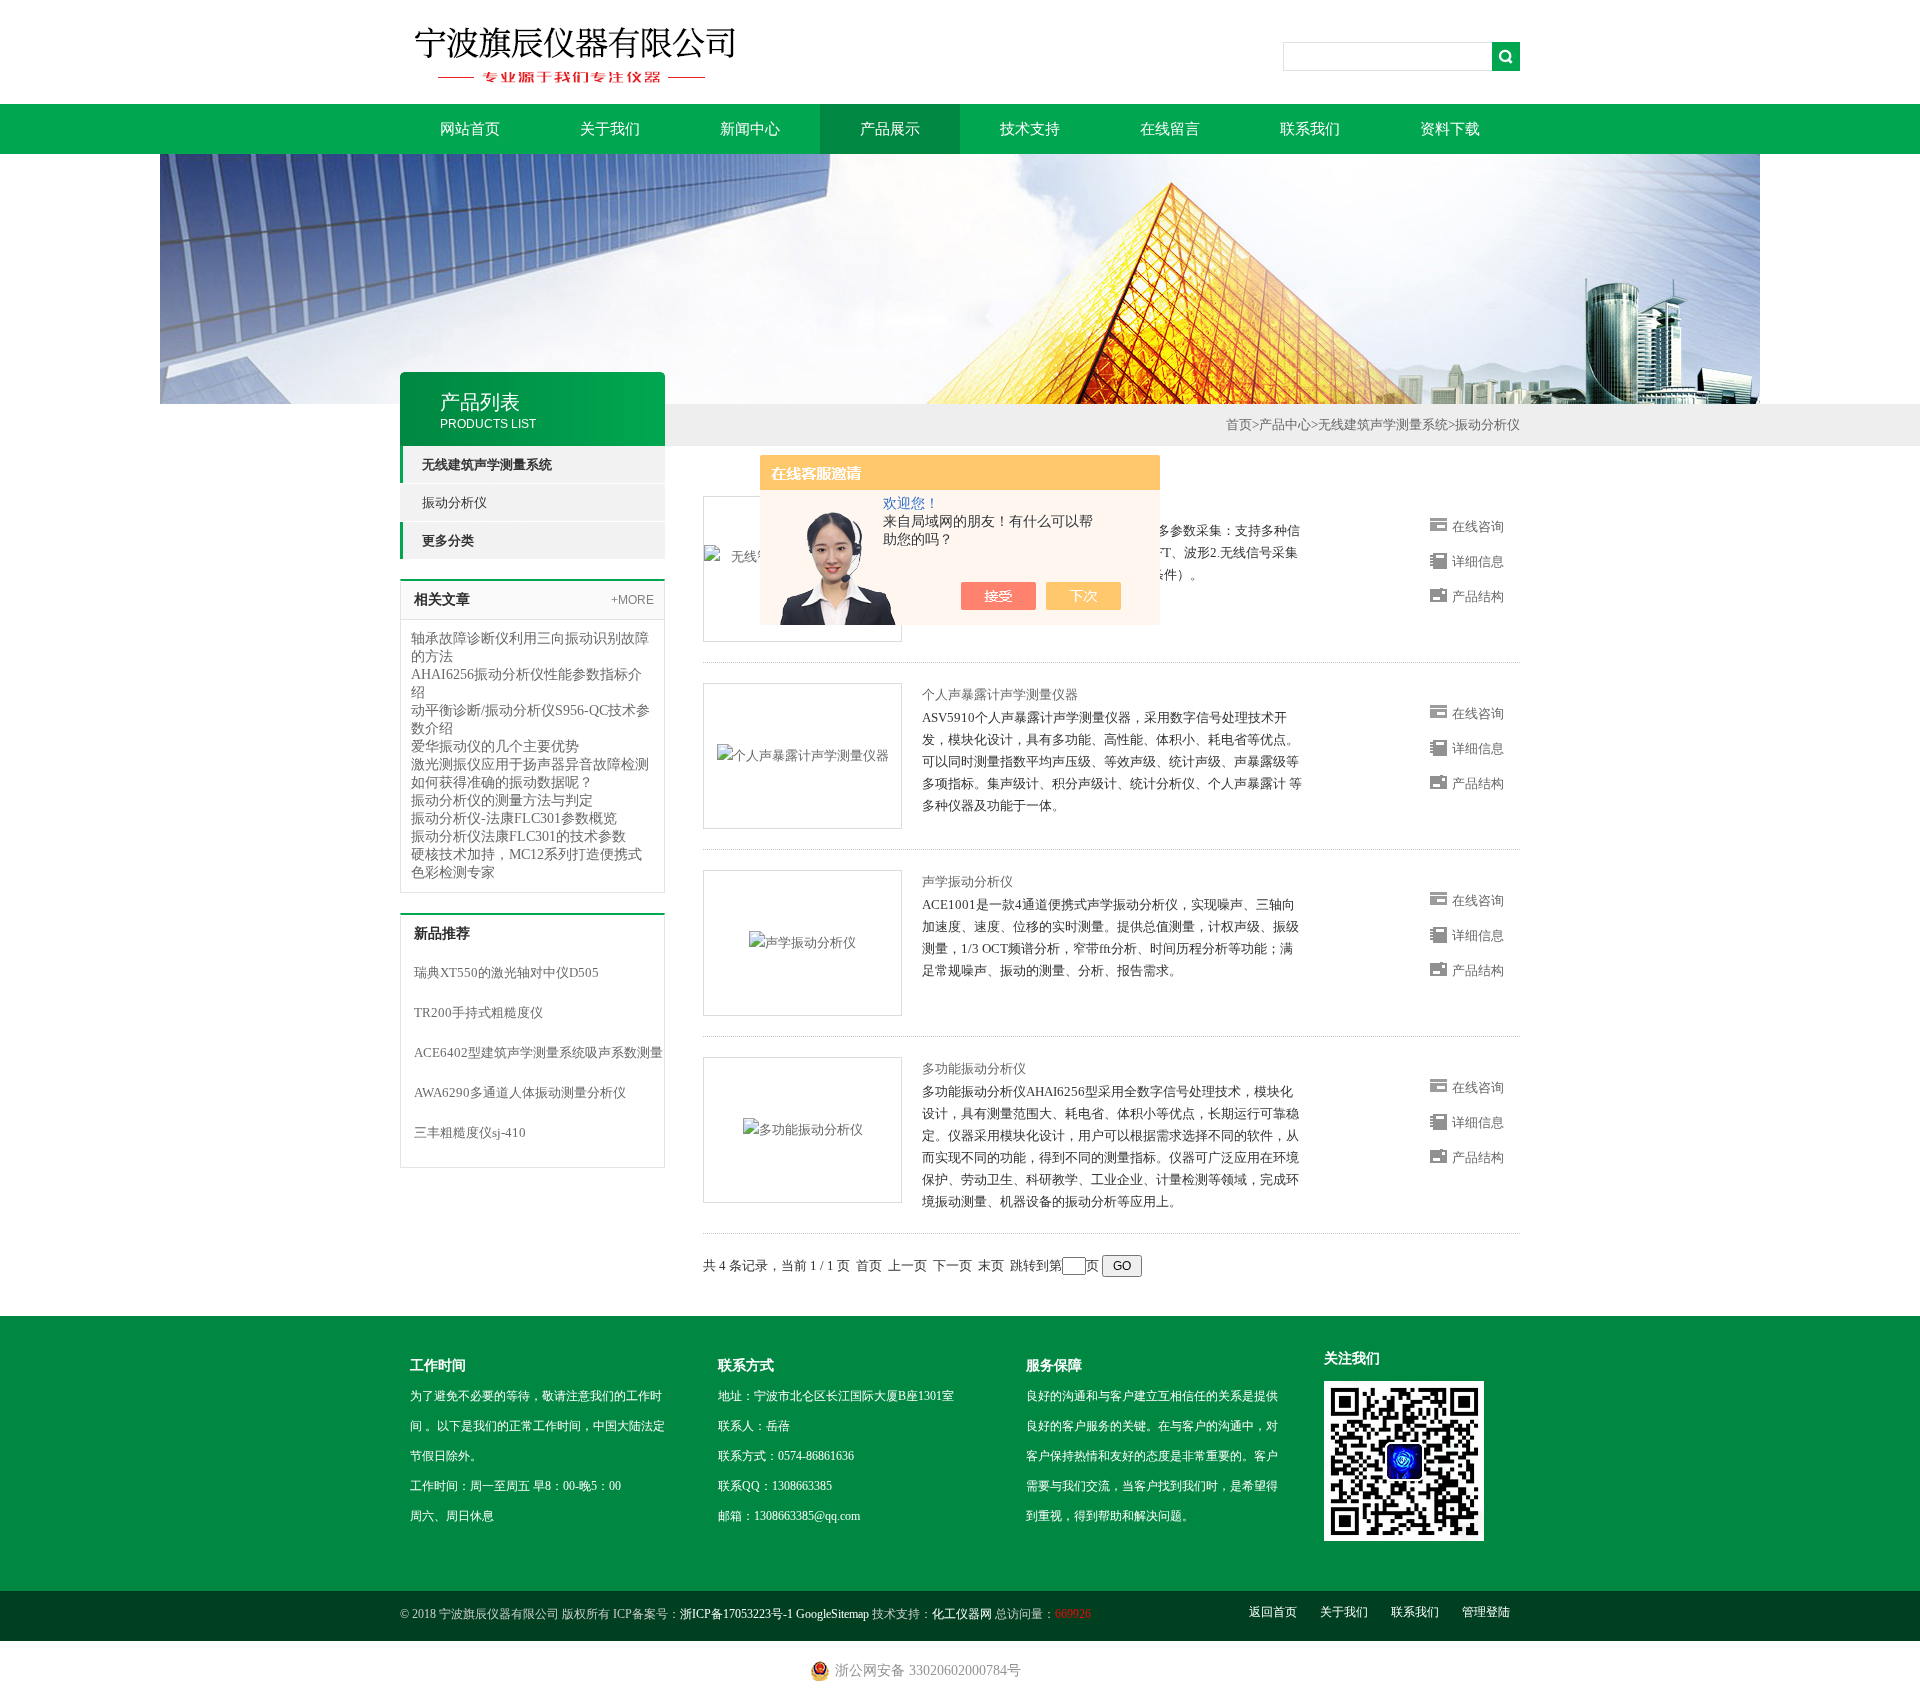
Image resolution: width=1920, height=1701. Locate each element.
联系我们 (1310, 129)
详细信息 (1478, 561)
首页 (1239, 424)
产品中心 (1285, 424)
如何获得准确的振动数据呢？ (502, 782)
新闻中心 (750, 129)
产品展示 (890, 129)
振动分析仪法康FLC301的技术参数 (518, 836)
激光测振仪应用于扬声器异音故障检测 (530, 764)
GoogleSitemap (832, 1614)
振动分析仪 (454, 502)
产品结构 (1478, 596)
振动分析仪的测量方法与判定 (502, 800)
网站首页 (470, 129)
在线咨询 (1478, 526)
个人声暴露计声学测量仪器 (1000, 694)
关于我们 (610, 129)
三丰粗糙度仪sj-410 (470, 1132)
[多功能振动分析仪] (803, 1128)
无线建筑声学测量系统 (1383, 424)
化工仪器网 (962, 1614)
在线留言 (1170, 129)
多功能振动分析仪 (974, 1068)
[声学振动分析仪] (802, 941)
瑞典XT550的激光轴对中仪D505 (506, 972)
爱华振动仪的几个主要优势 (495, 746)
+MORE (632, 600)
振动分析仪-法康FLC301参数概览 (514, 818)
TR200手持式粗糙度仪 (478, 1012)
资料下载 (1450, 129)
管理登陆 (1486, 1612)
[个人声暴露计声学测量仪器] (803, 754)
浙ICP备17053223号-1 (736, 1614)
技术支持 (1030, 129)
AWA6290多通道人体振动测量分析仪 (520, 1092)
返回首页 (1273, 1612)
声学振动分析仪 (967, 881)
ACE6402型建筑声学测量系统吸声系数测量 (538, 1052)
